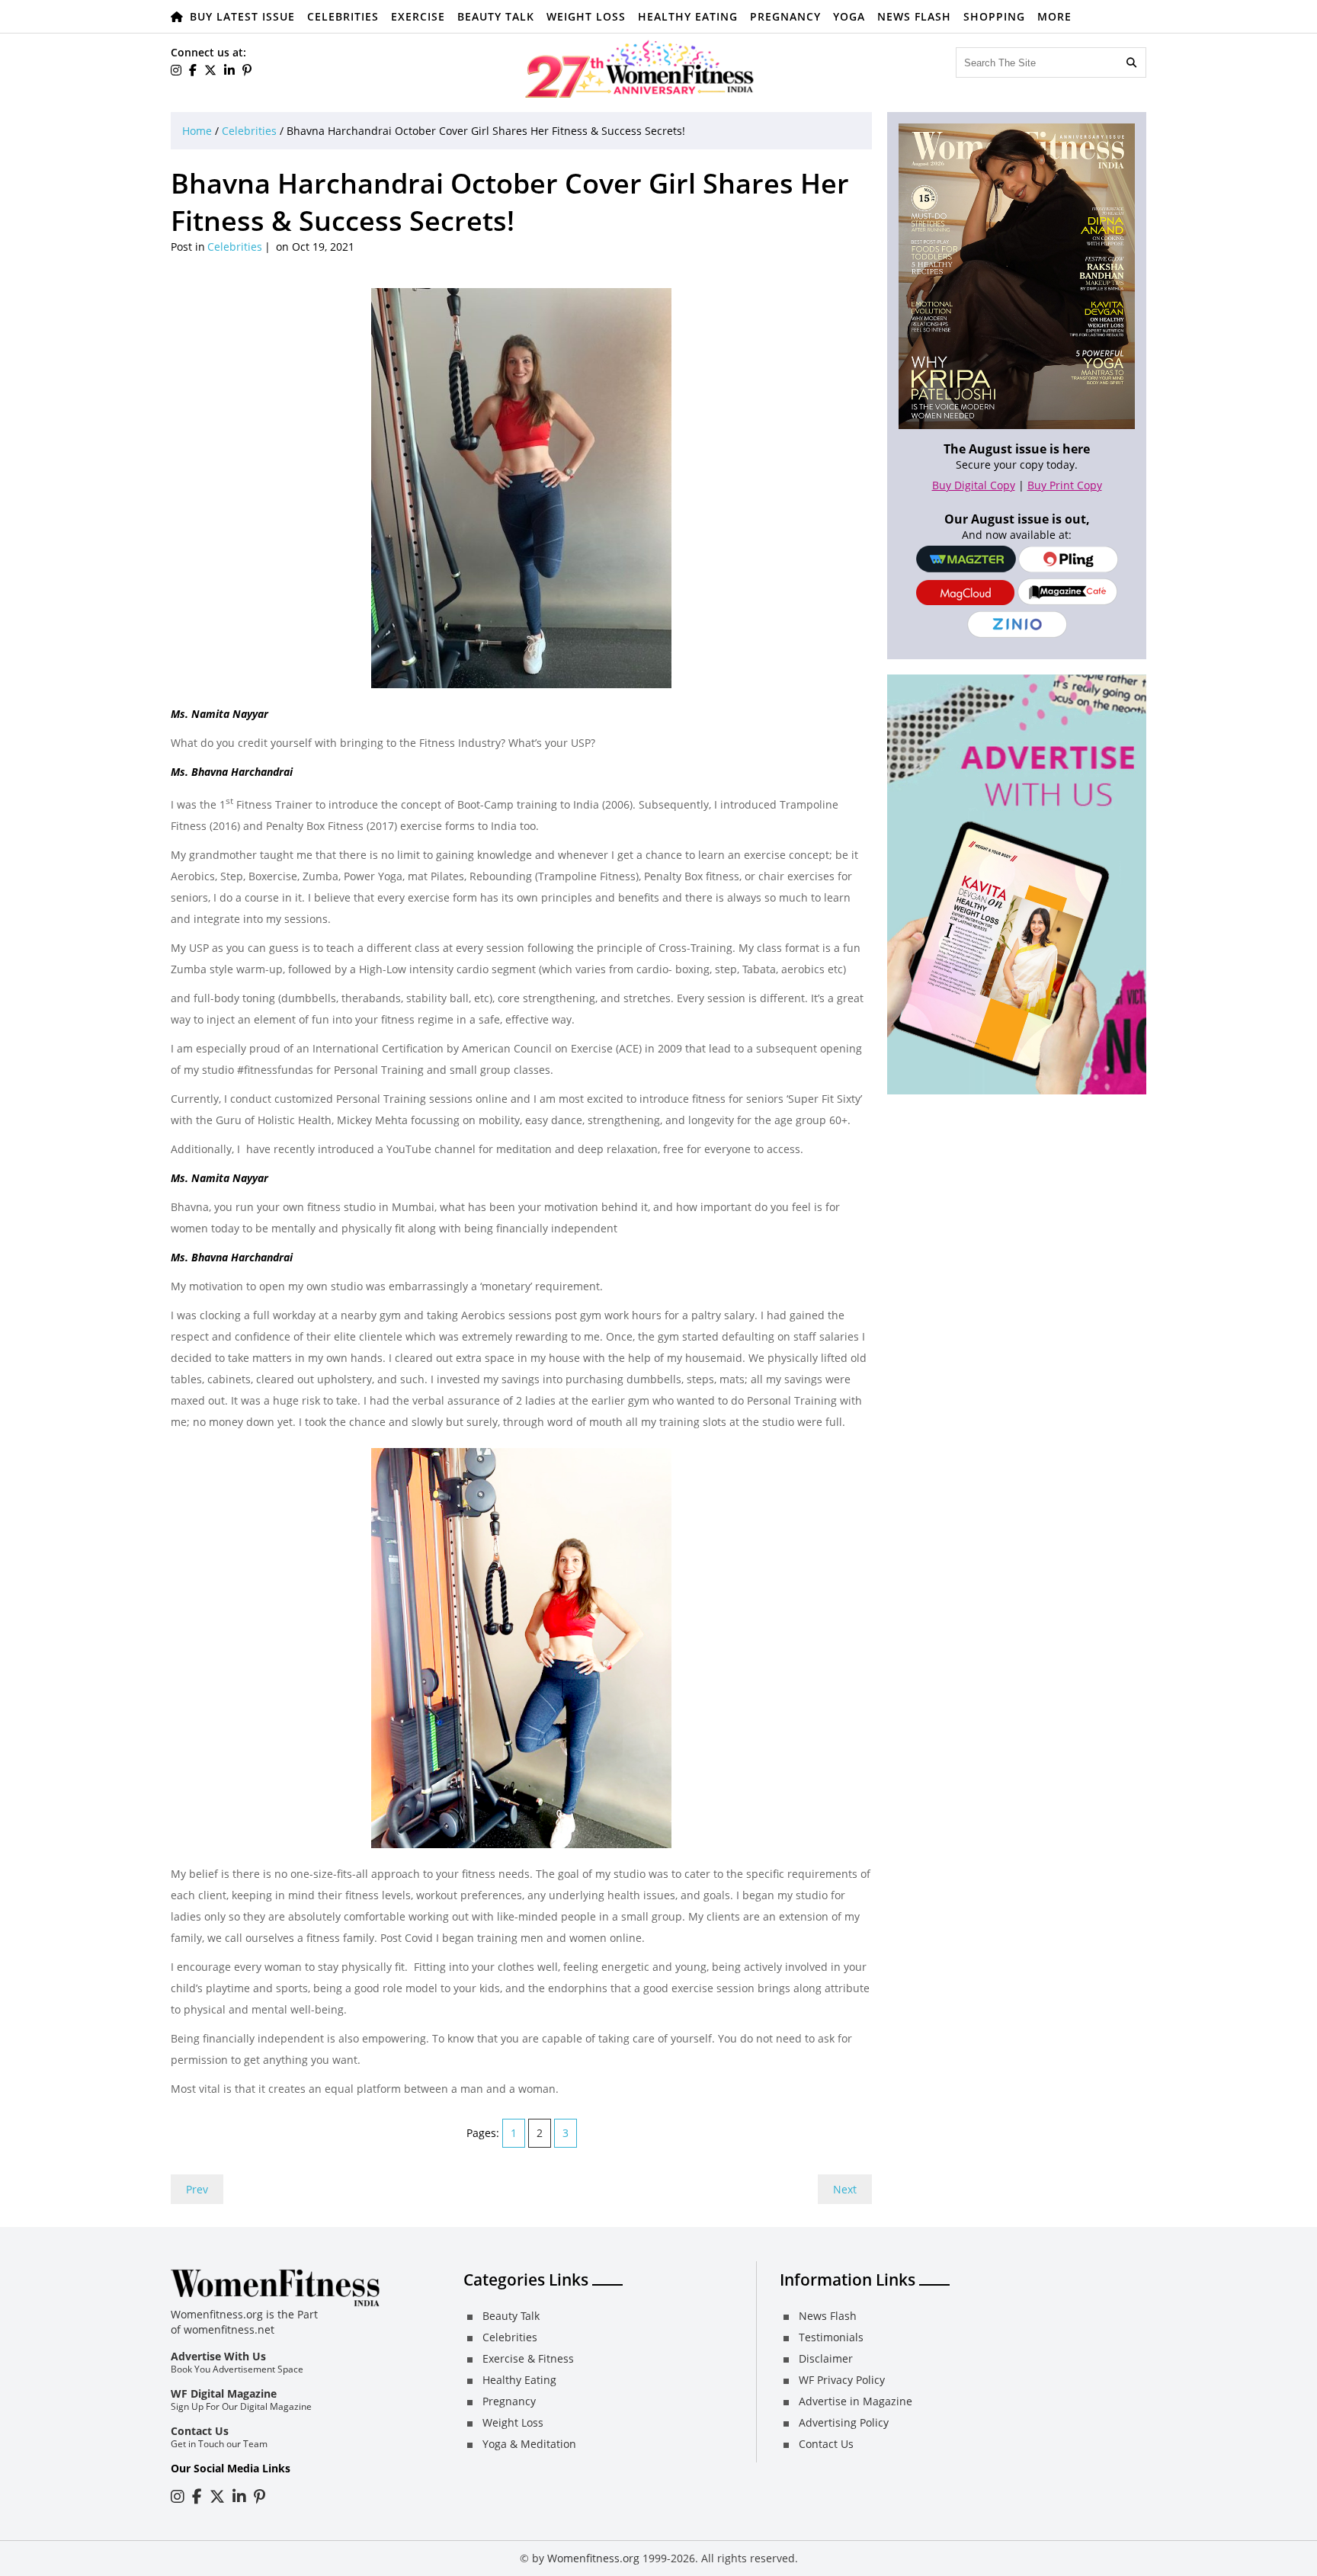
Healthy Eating (688, 16)
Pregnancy (785, 16)
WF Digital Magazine (224, 2393)
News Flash (914, 16)
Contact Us (200, 2431)
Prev (197, 2189)
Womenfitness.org (593, 2558)
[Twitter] (210, 70)
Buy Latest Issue (242, 16)
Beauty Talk (496, 16)
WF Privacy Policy (842, 2380)
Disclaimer (826, 2358)
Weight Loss (586, 16)
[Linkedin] (229, 70)
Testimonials (831, 2337)
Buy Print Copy (1065, 485)
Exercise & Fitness (528, 2358)
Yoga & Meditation (529, 2444)
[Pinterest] (247, 70)
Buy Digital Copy (974, 485)
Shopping (994, 16)
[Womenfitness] (639, 69)
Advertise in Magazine (856, 2401)
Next (845, 2189)
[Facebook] (193, 70)
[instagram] (176, 70)
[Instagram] (178, 2496)
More (1054, 16)
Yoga (849, 16)
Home (197, 131)
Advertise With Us (218, 2356)
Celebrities (343, 16)
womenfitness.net (229, 2329)
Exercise (418, 16)
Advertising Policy (844, 2422)
